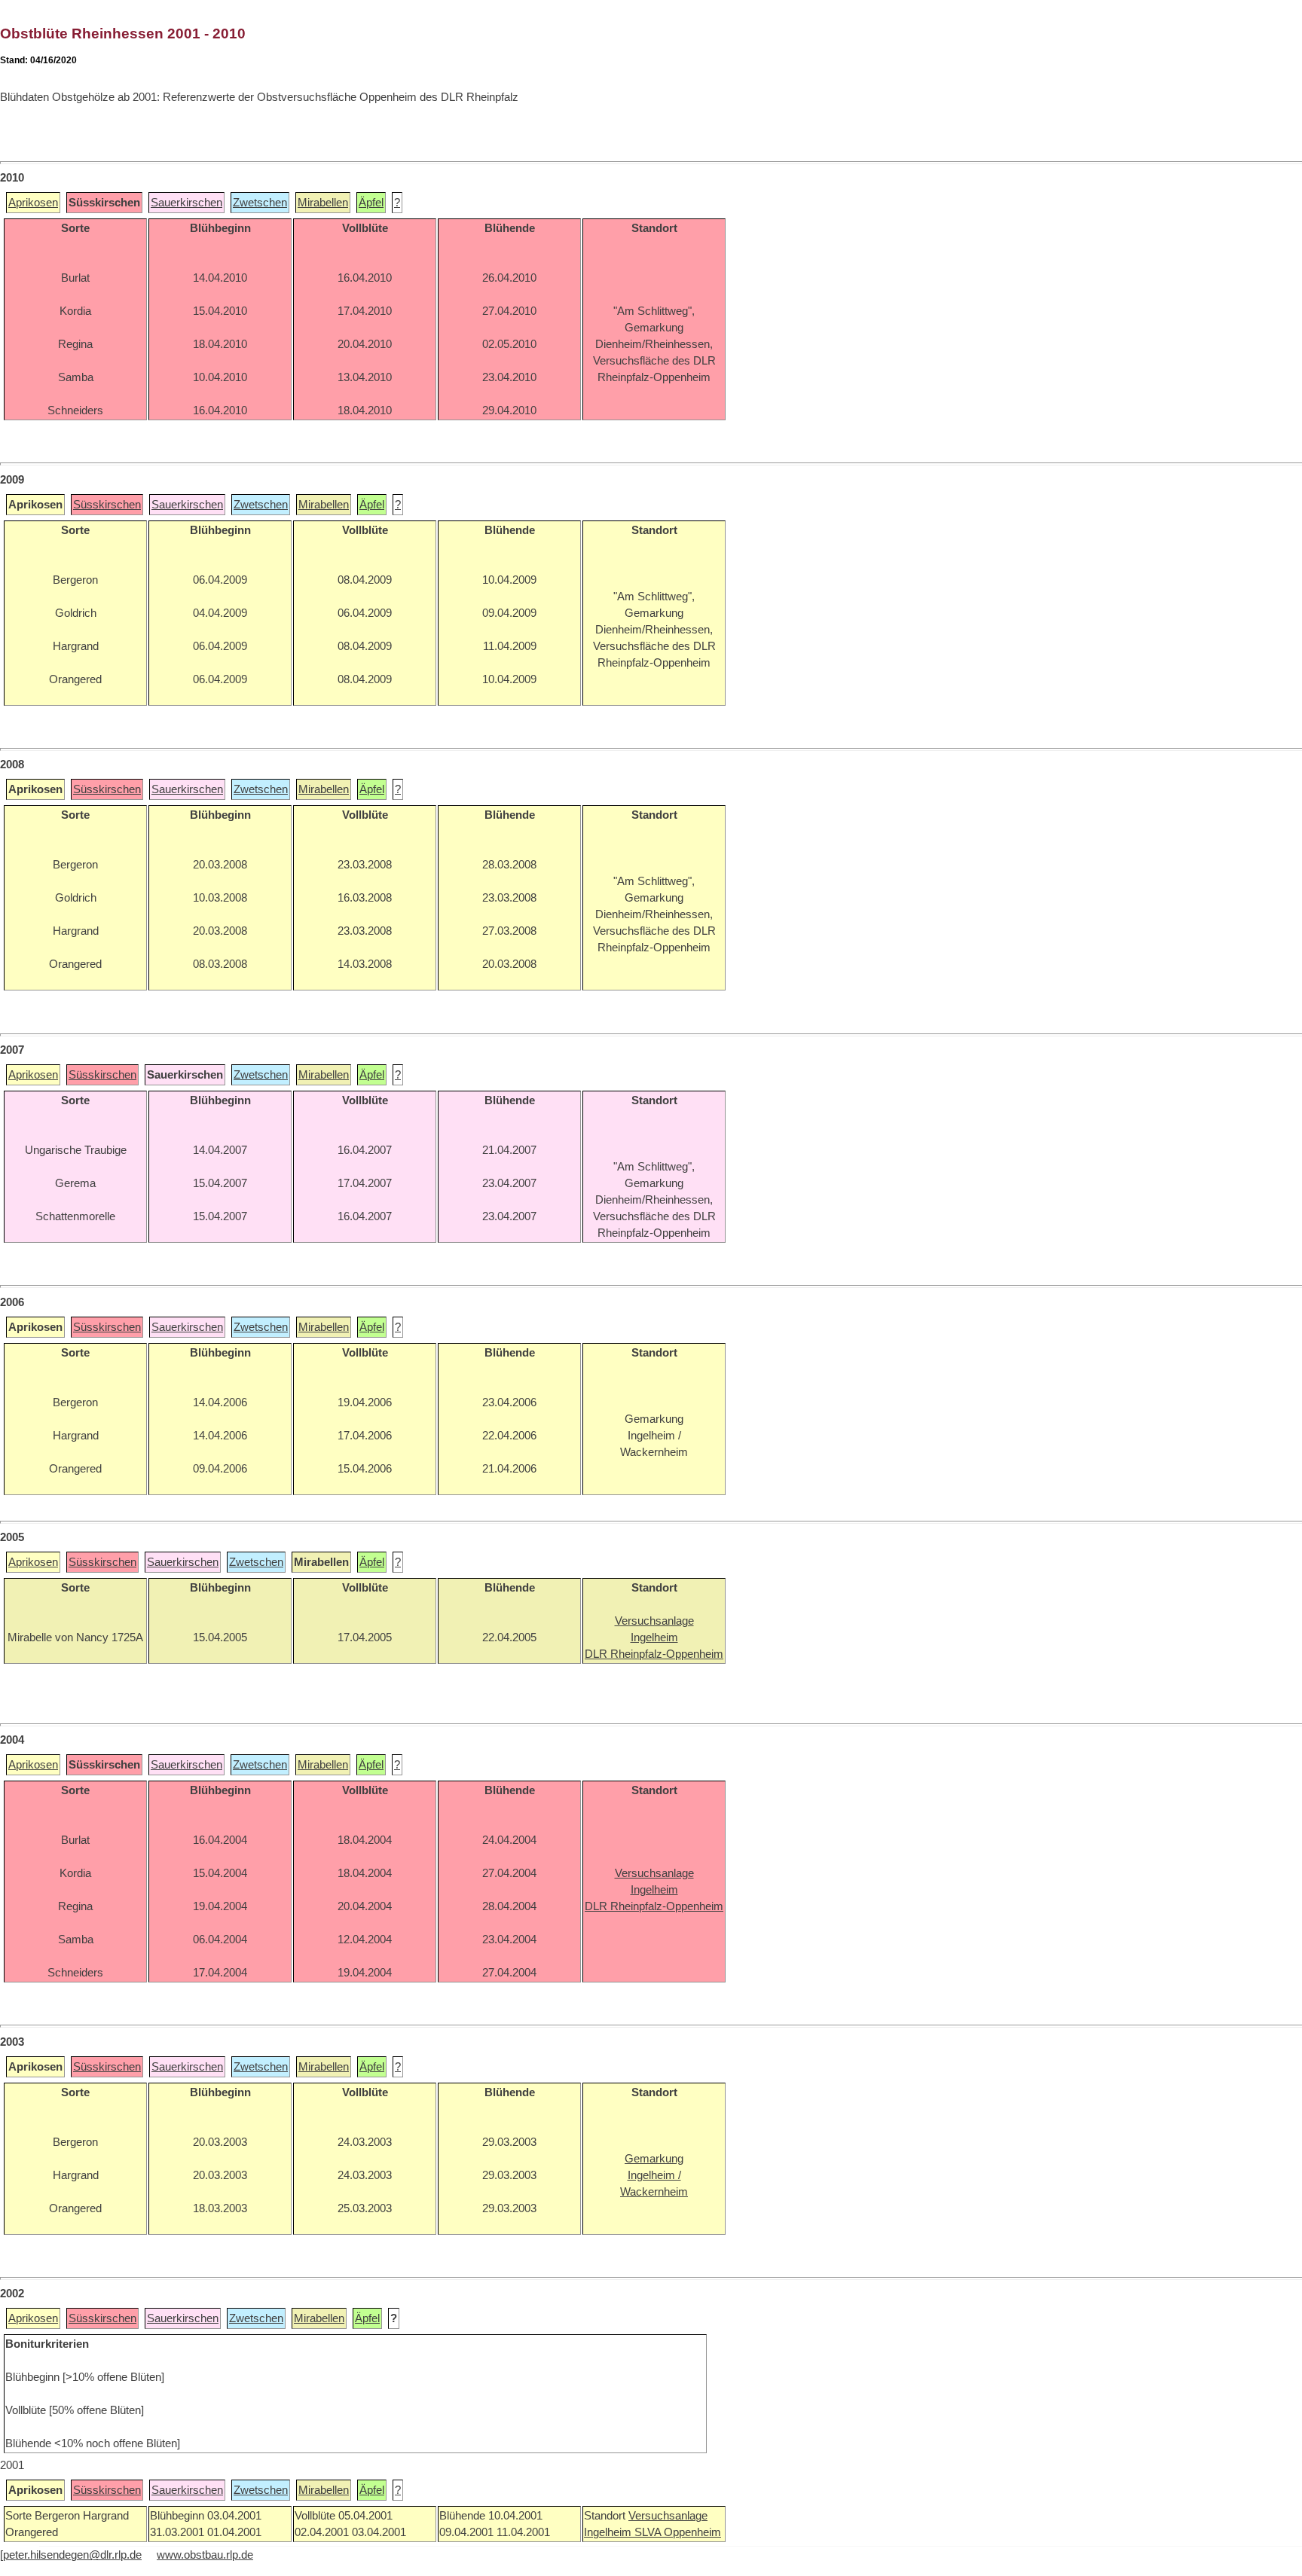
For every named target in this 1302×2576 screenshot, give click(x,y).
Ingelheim (609, 2532)
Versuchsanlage (668, 2516)
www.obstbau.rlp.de (205, 2555)
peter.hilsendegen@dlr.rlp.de (72, 2555)
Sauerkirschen (186, 203)
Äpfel (371, 203)
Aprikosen (33, 203)
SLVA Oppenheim (678, 2532)
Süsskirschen (107, 505)
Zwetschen (260, 203)
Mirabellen (323, 203)
